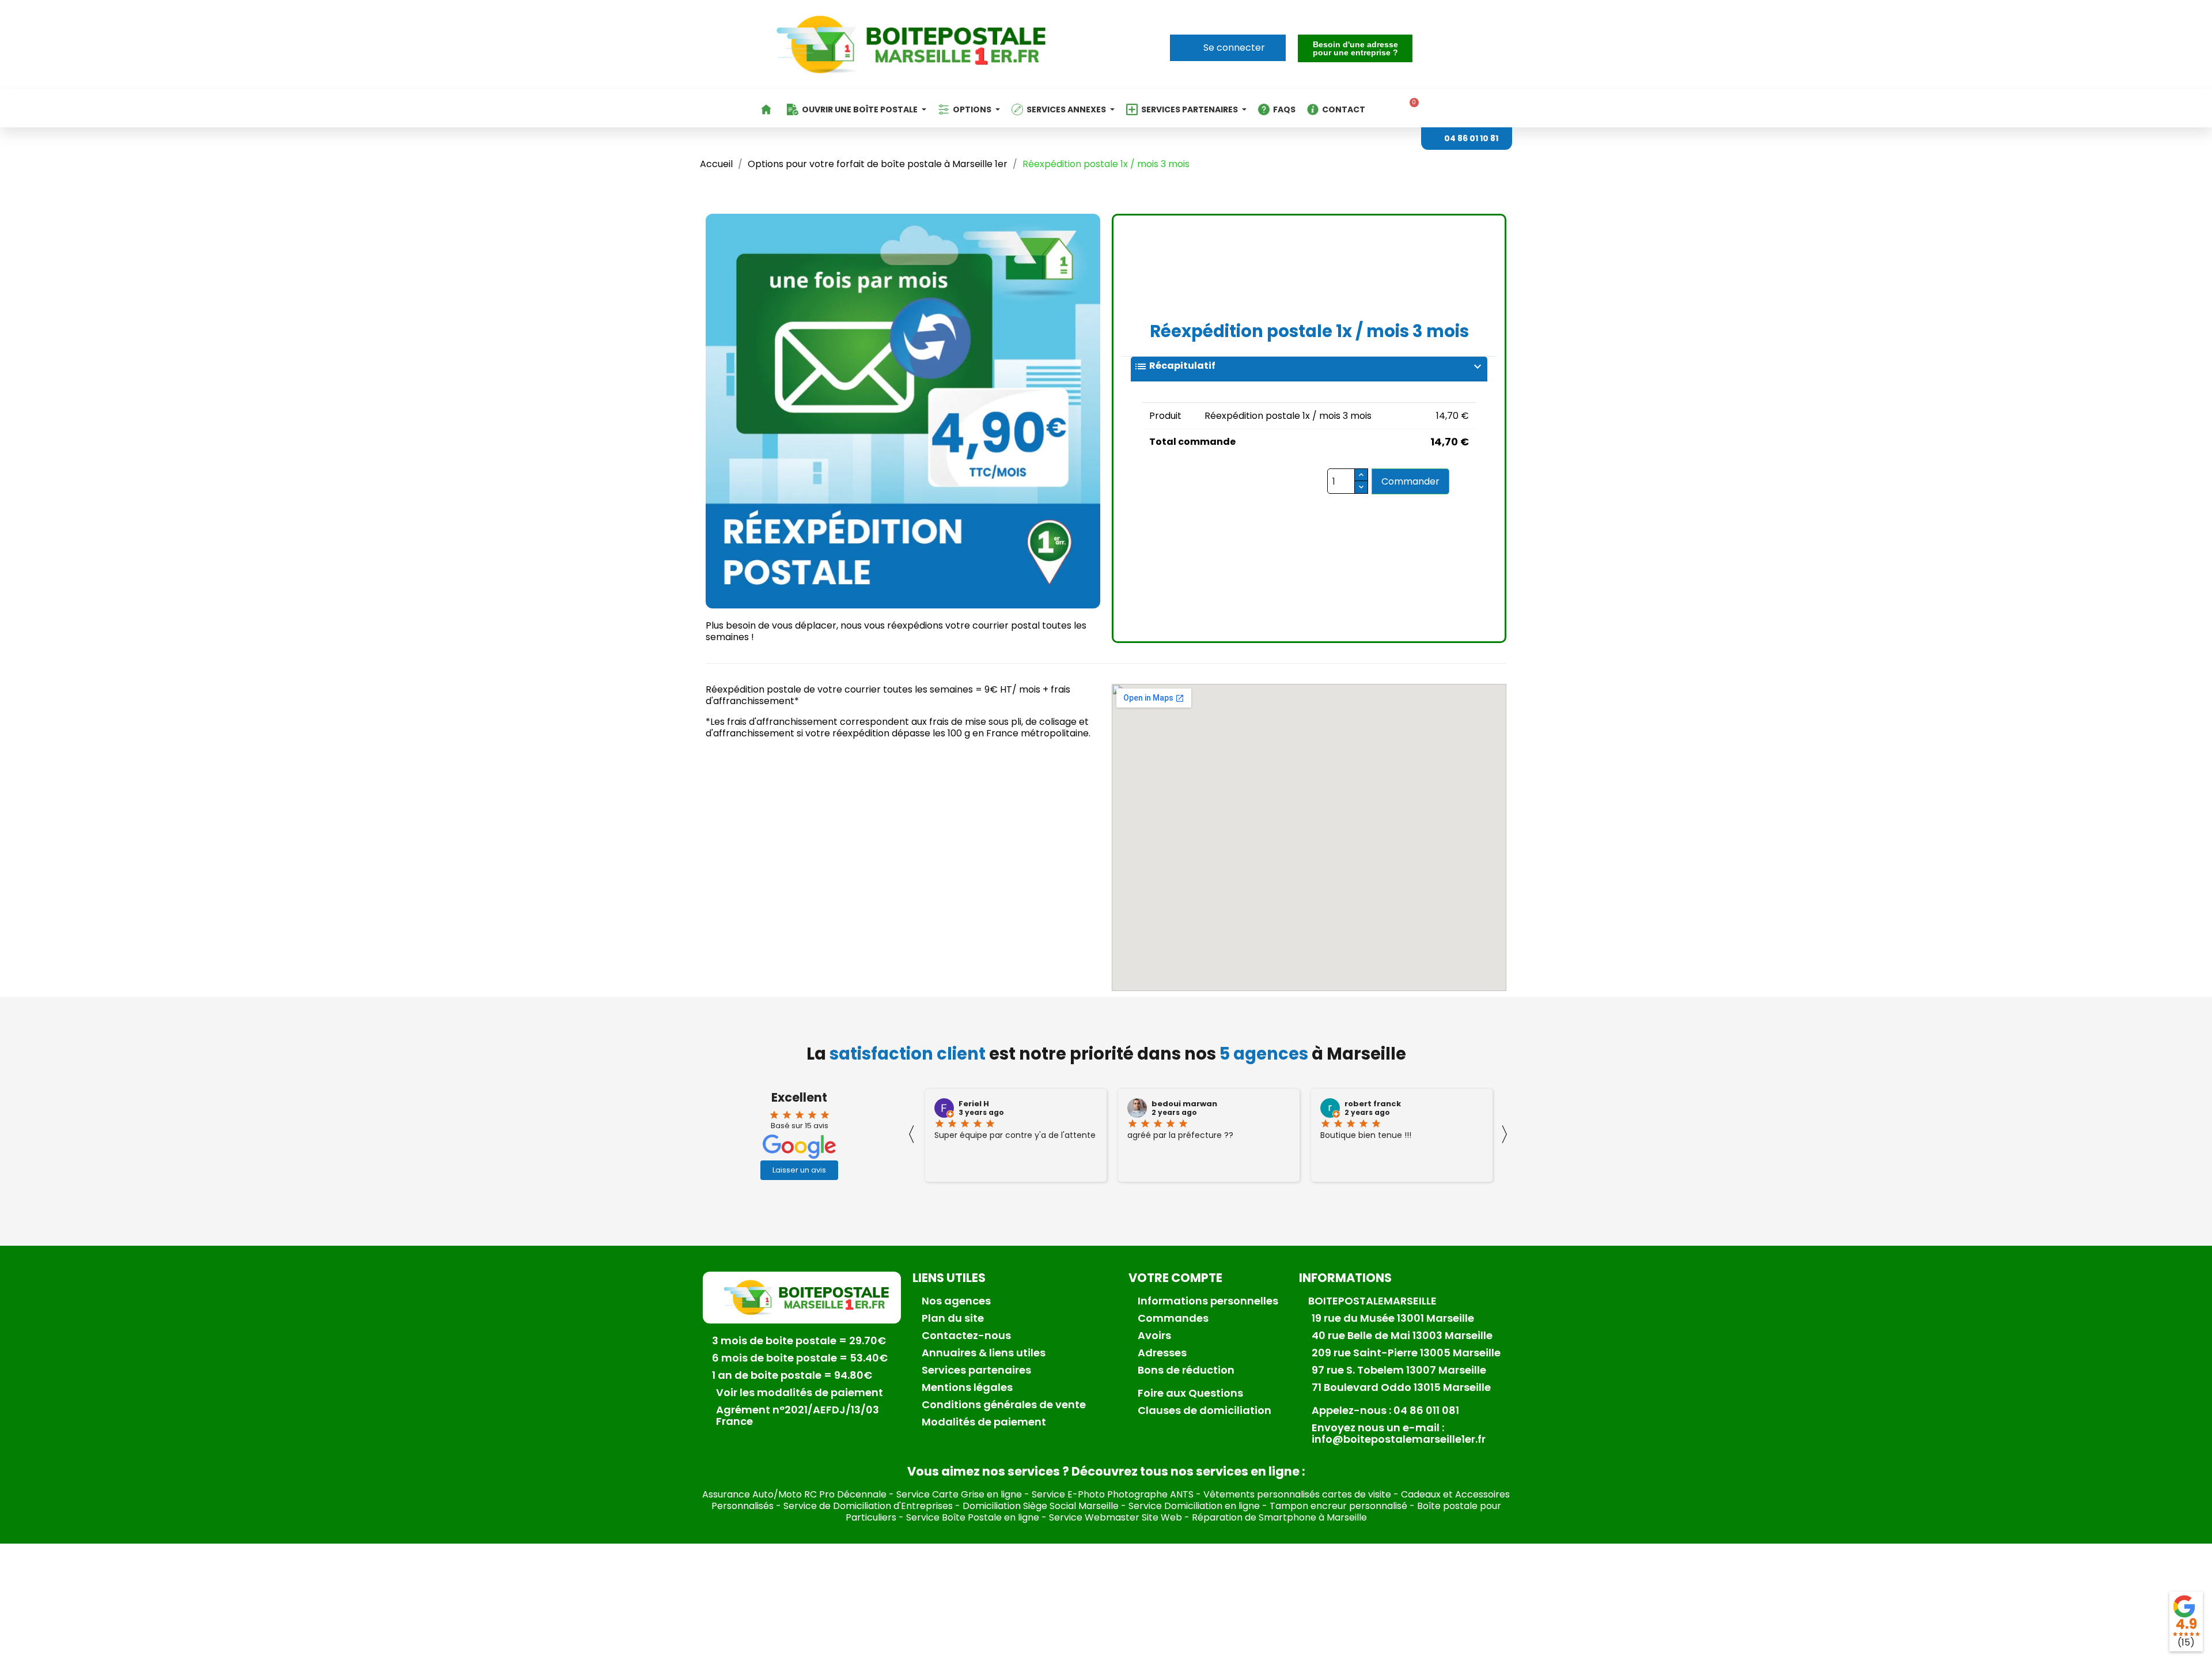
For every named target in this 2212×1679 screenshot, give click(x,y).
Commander (1410, 481)
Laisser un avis (799, 1170)
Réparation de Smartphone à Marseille (1279, 1517)
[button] (1355, 48)
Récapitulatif (1309, 366)
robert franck (1373, 1104)
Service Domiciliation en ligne (1194, 1506)
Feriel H (974, 1104)
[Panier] (1410, 108)
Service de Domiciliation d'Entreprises (868, 1506)
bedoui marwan (1184, 1104)
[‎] (768, 109)
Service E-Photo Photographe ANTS (1113, 1494)
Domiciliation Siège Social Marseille (1041, 1506)
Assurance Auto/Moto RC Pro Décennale (794, 1494)
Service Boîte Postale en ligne (973, 1517)
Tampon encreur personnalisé (1338, 1506)
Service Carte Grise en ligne (959, 1494)
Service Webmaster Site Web (1116, 1517)
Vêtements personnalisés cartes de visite (1297, 1494)
